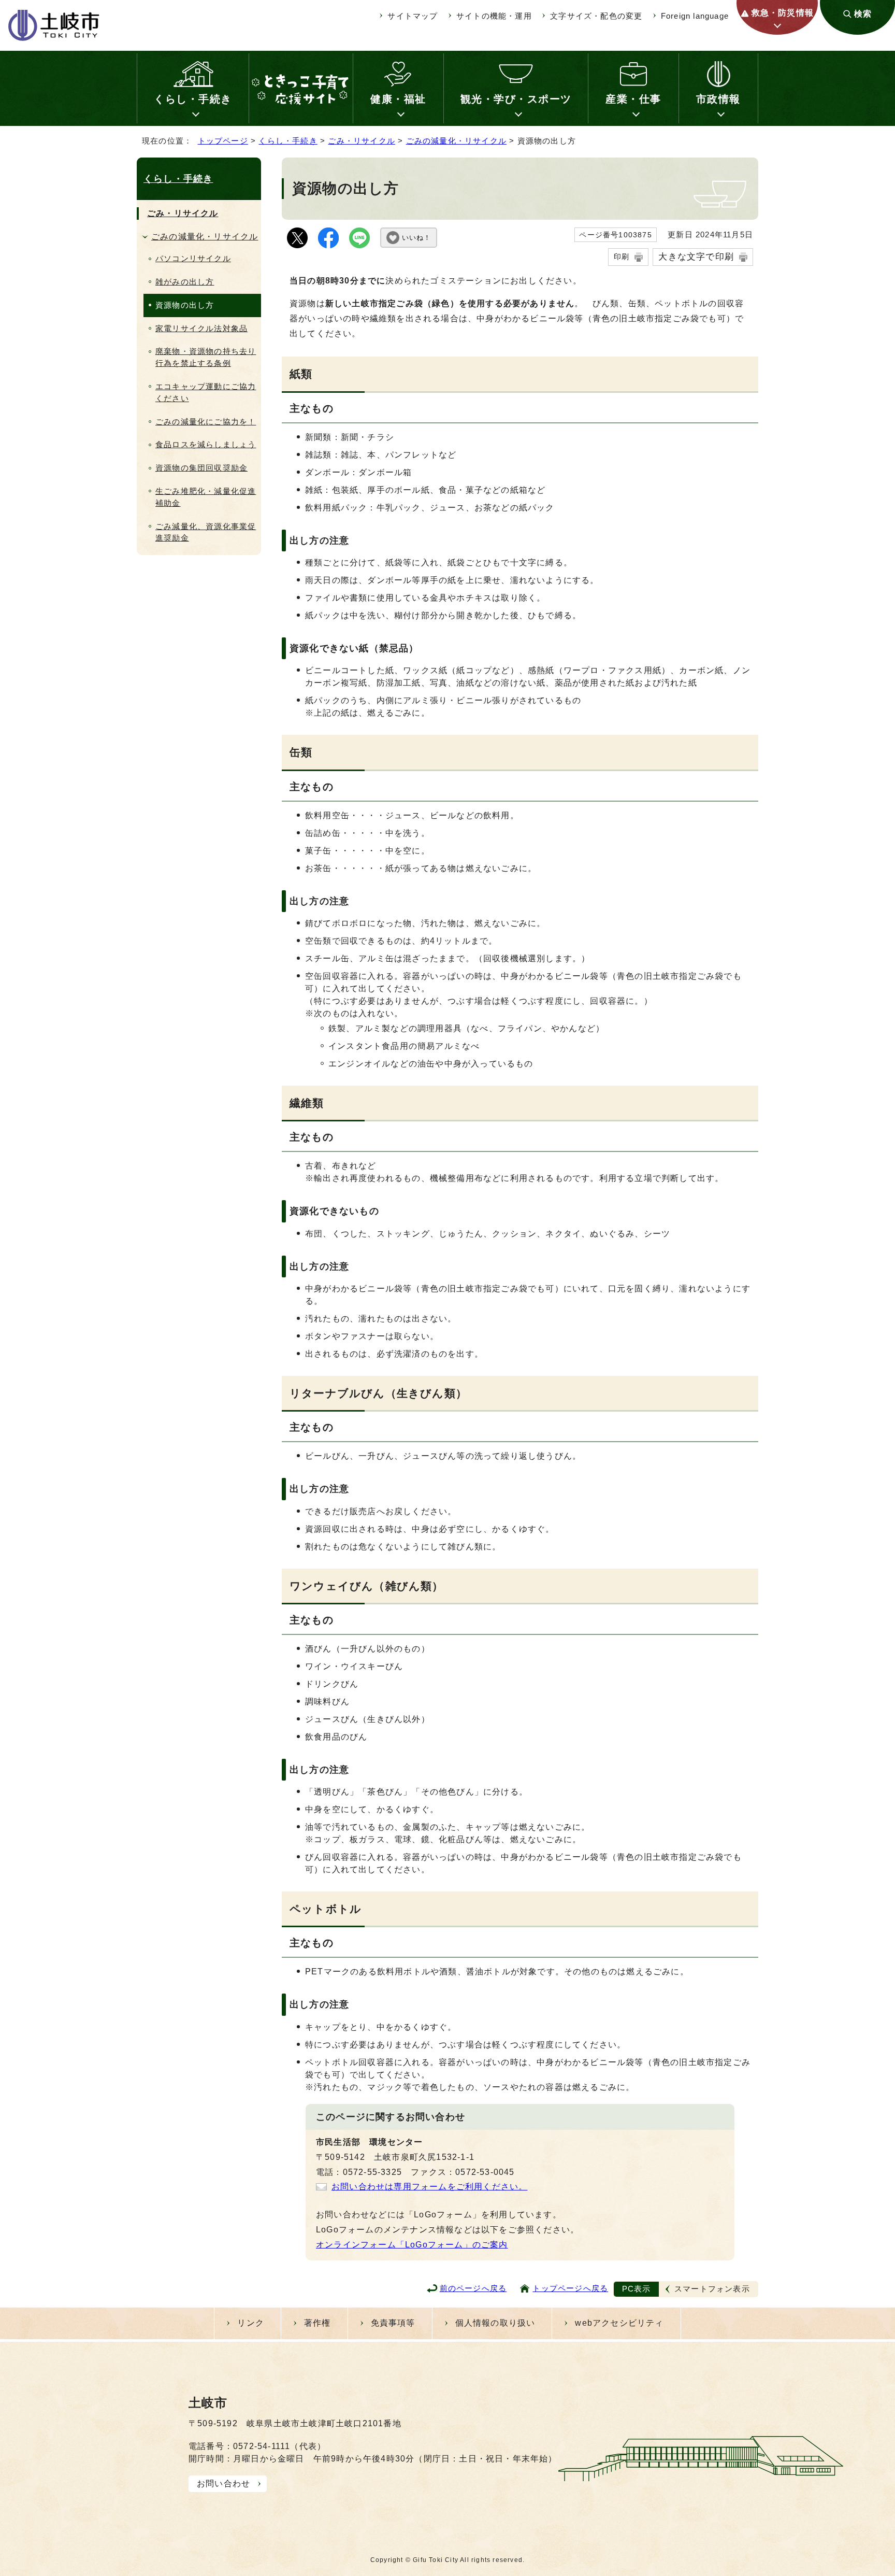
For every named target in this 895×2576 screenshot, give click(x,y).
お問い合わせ (223, 2484)
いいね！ (416, 238)
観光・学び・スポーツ (516, 99)
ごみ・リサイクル (362, 141)
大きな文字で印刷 (696, 257)
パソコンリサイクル (193, 258)
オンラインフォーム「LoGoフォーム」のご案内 (412, 2245)
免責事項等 (393, 2323)
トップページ (223, 141)
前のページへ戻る (473, 2288)
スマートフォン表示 (712, 2289)
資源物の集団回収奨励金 (201, 468)
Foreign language (695, 16)
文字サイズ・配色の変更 (596, 16)
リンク (251, 2323)
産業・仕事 (633, 99)
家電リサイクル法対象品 (201, 328)
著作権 (317, 2323)
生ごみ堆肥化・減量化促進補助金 (206, 497)
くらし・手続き (193, 99)
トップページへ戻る (570, 2288)
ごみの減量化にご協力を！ (206, 422)
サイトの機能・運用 (494, 16)
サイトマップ (413, 16)
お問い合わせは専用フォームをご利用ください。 (429, 2187)
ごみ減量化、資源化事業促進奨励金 (206, 532)
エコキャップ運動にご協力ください (206, 392)
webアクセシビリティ (619, 2323)
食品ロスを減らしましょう (206, 444)
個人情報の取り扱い (495, 2323)
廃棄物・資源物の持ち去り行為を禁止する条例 (206, 357)
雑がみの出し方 (185, 282)
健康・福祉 (398, 99)
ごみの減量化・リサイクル (456, 141)
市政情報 (718, 99)
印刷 (622, 257)
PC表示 (637, 2289)
